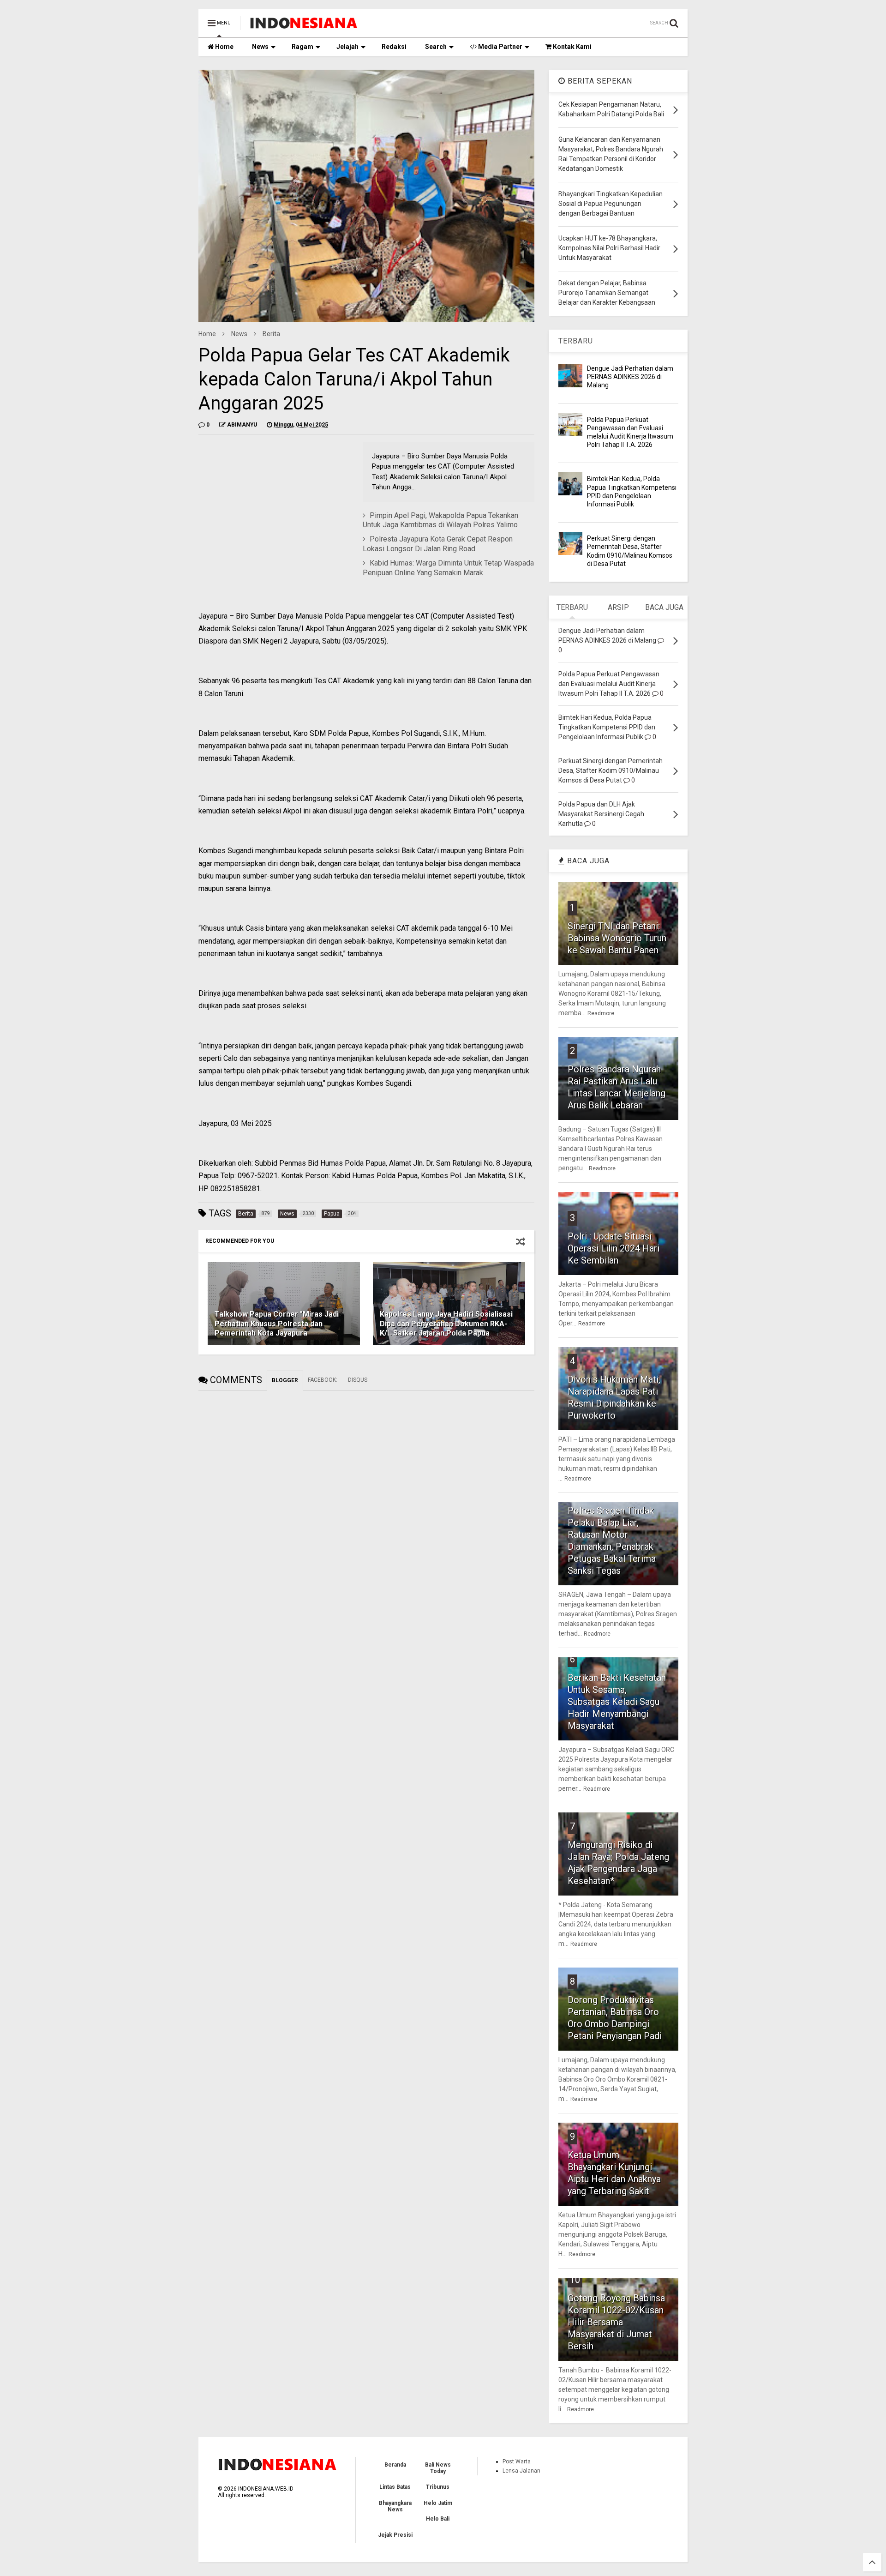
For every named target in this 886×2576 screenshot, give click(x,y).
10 (575, 2280)
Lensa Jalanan (521, 2471)
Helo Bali (438, 2519)
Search (436, 47)
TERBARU (576, 341)
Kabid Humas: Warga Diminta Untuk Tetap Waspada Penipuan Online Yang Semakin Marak (448, 568)
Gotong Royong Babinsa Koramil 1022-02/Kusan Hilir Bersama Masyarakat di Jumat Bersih (616, 2322)
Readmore (601, 1013)
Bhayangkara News (395, 2506)
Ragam (302, 47)
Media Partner (500, 47)
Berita (271, 334)
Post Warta (517, 2462)
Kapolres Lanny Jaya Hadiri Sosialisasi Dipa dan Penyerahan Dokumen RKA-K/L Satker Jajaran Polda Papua (446, 1324)
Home (224, 47)
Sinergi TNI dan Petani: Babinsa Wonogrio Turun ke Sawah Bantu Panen (617, 938)
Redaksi (394, 47)
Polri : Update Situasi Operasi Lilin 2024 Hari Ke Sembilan (614, 1248)
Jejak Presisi (395, 2535)
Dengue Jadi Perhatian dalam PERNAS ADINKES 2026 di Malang (630, 377)
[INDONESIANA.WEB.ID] (304, 26)
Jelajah (347, 47)
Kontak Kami (572, 47)
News (260, 47)
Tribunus (438, 2487)
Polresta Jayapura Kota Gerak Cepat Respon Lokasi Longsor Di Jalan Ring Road (438, 544)
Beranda (395, 2465)
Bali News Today (438, 2468)
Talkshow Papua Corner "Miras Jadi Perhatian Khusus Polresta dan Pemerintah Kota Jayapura (277, 1324)
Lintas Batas (395, 2487)
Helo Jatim (438, 2503)
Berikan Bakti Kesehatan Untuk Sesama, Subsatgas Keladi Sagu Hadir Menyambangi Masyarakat (617, 1702)
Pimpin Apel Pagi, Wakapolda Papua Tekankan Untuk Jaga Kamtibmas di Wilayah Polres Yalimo (440, 520)
